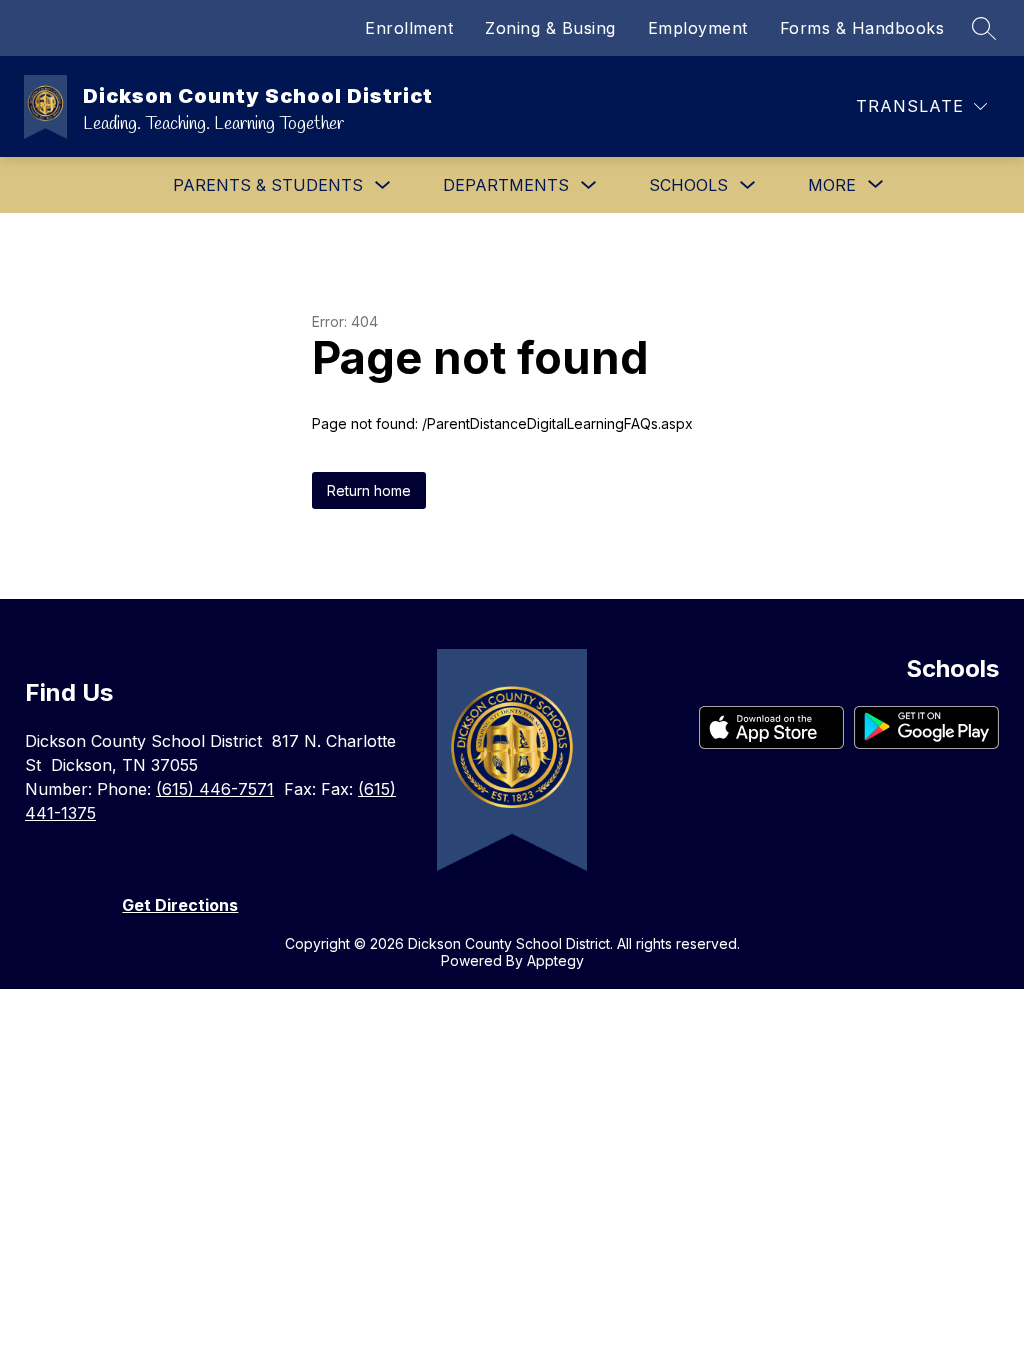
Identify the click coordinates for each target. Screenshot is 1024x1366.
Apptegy (555, 960)
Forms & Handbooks (862, 28)
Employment (698, 28)
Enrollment (409, 28)
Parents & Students (268, 185)
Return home (369, 490)
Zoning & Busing (550, 28)
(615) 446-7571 (215, 789)
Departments (506, 185)
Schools (688, 185)
